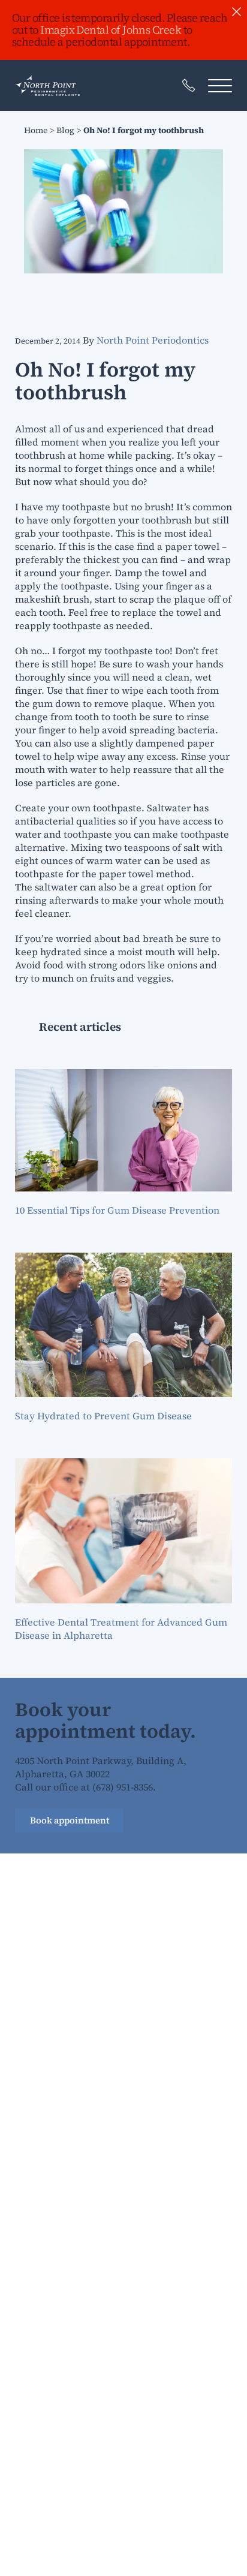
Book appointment (70, 1820)
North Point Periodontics (153, 340)
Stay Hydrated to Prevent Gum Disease (103, 1416)
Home (36, 130)
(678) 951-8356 (123, 1787)
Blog (65, 130)
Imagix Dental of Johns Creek (111, 30)
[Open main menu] (220, 85)
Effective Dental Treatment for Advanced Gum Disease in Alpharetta (121, 1629)
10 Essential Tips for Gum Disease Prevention (117, 1210)
